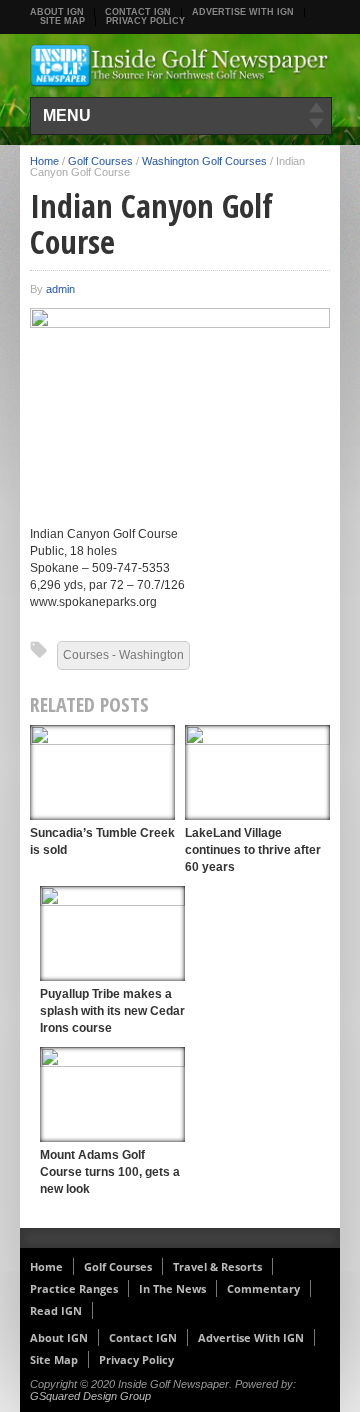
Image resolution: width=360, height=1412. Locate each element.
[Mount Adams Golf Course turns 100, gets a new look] (112, 1094)
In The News (172, 1288)
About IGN (57, 12)
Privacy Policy (145, 21)
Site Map (62, 21)
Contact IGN (138, 12)
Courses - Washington (123, 655)
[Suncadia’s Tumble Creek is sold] (102, 772)
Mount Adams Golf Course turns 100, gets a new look (110, 1172)
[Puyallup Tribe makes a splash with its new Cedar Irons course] (112, 933)
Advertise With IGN (243, 12)
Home (44, 161)
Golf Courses (100, 161)
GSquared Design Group (90, 1396)
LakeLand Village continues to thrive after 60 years (253, 850)
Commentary (263, 1288)
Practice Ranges (74, 1288)
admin (60, 289)
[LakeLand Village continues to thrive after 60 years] (257, 772)
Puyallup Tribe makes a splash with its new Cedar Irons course (112, 1011)
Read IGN (56, 1310)
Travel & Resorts (217, 1266)
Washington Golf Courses (204, 161)
